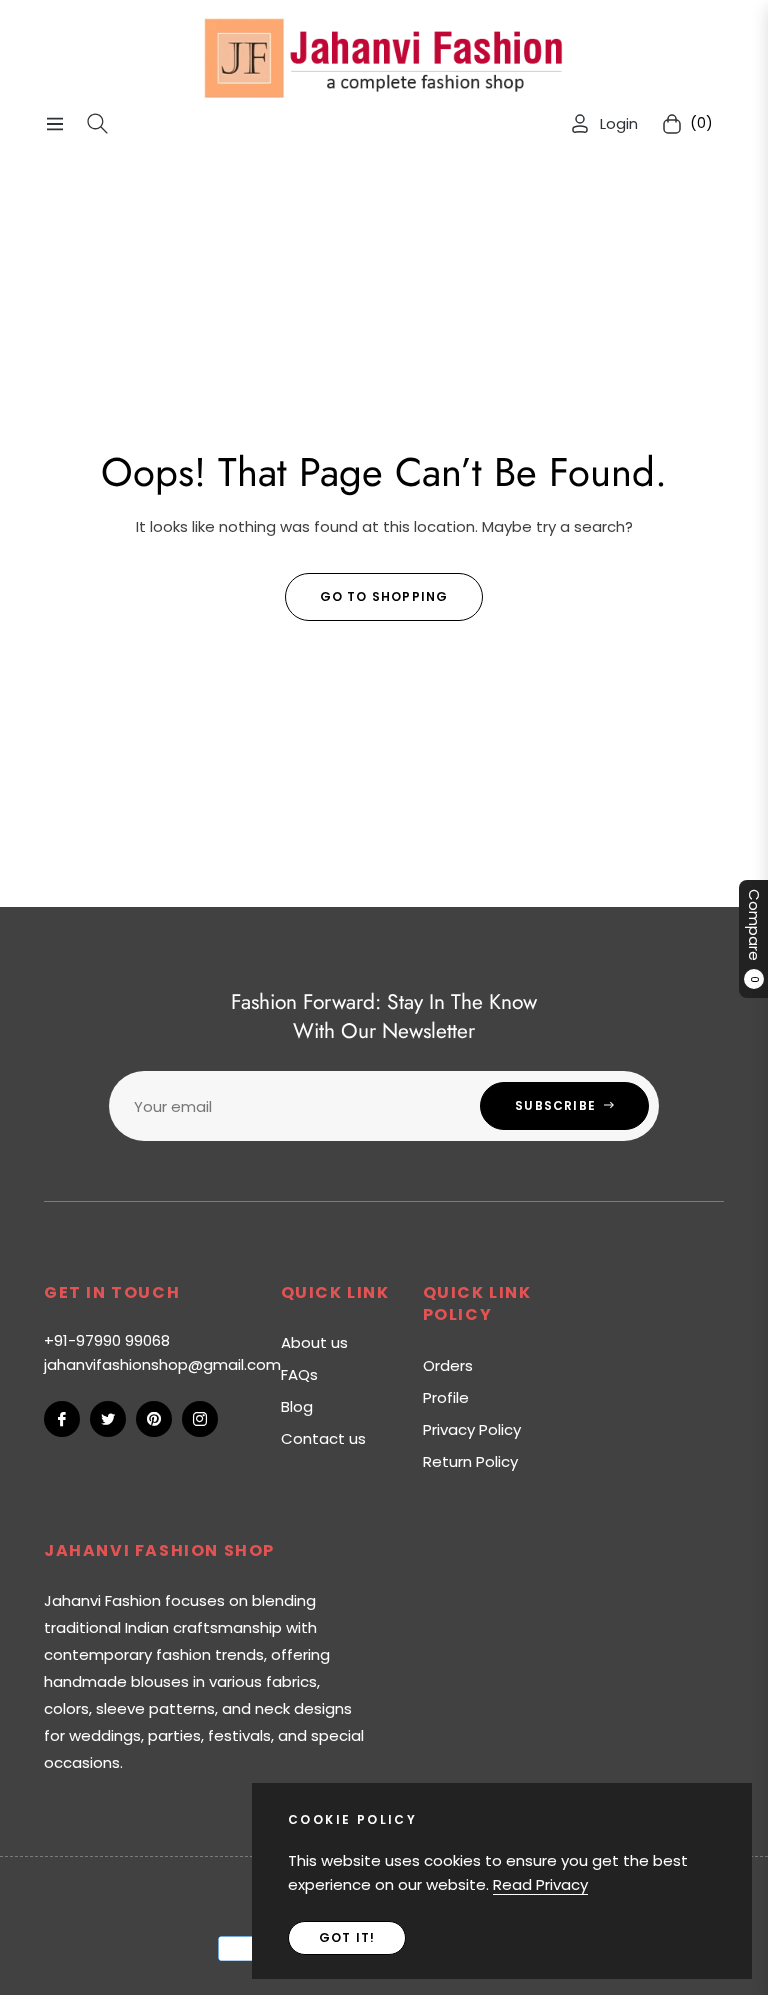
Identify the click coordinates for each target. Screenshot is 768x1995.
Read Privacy (540, 1884)
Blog (297, 1406)
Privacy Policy (472, 1429)
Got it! (347, 1937)
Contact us (323, 1438)
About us (314, 1342)
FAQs (299, 1374)
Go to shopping (384, 596)
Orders (448, 1365)
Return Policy (470, 1461)
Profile (446, 1397)
